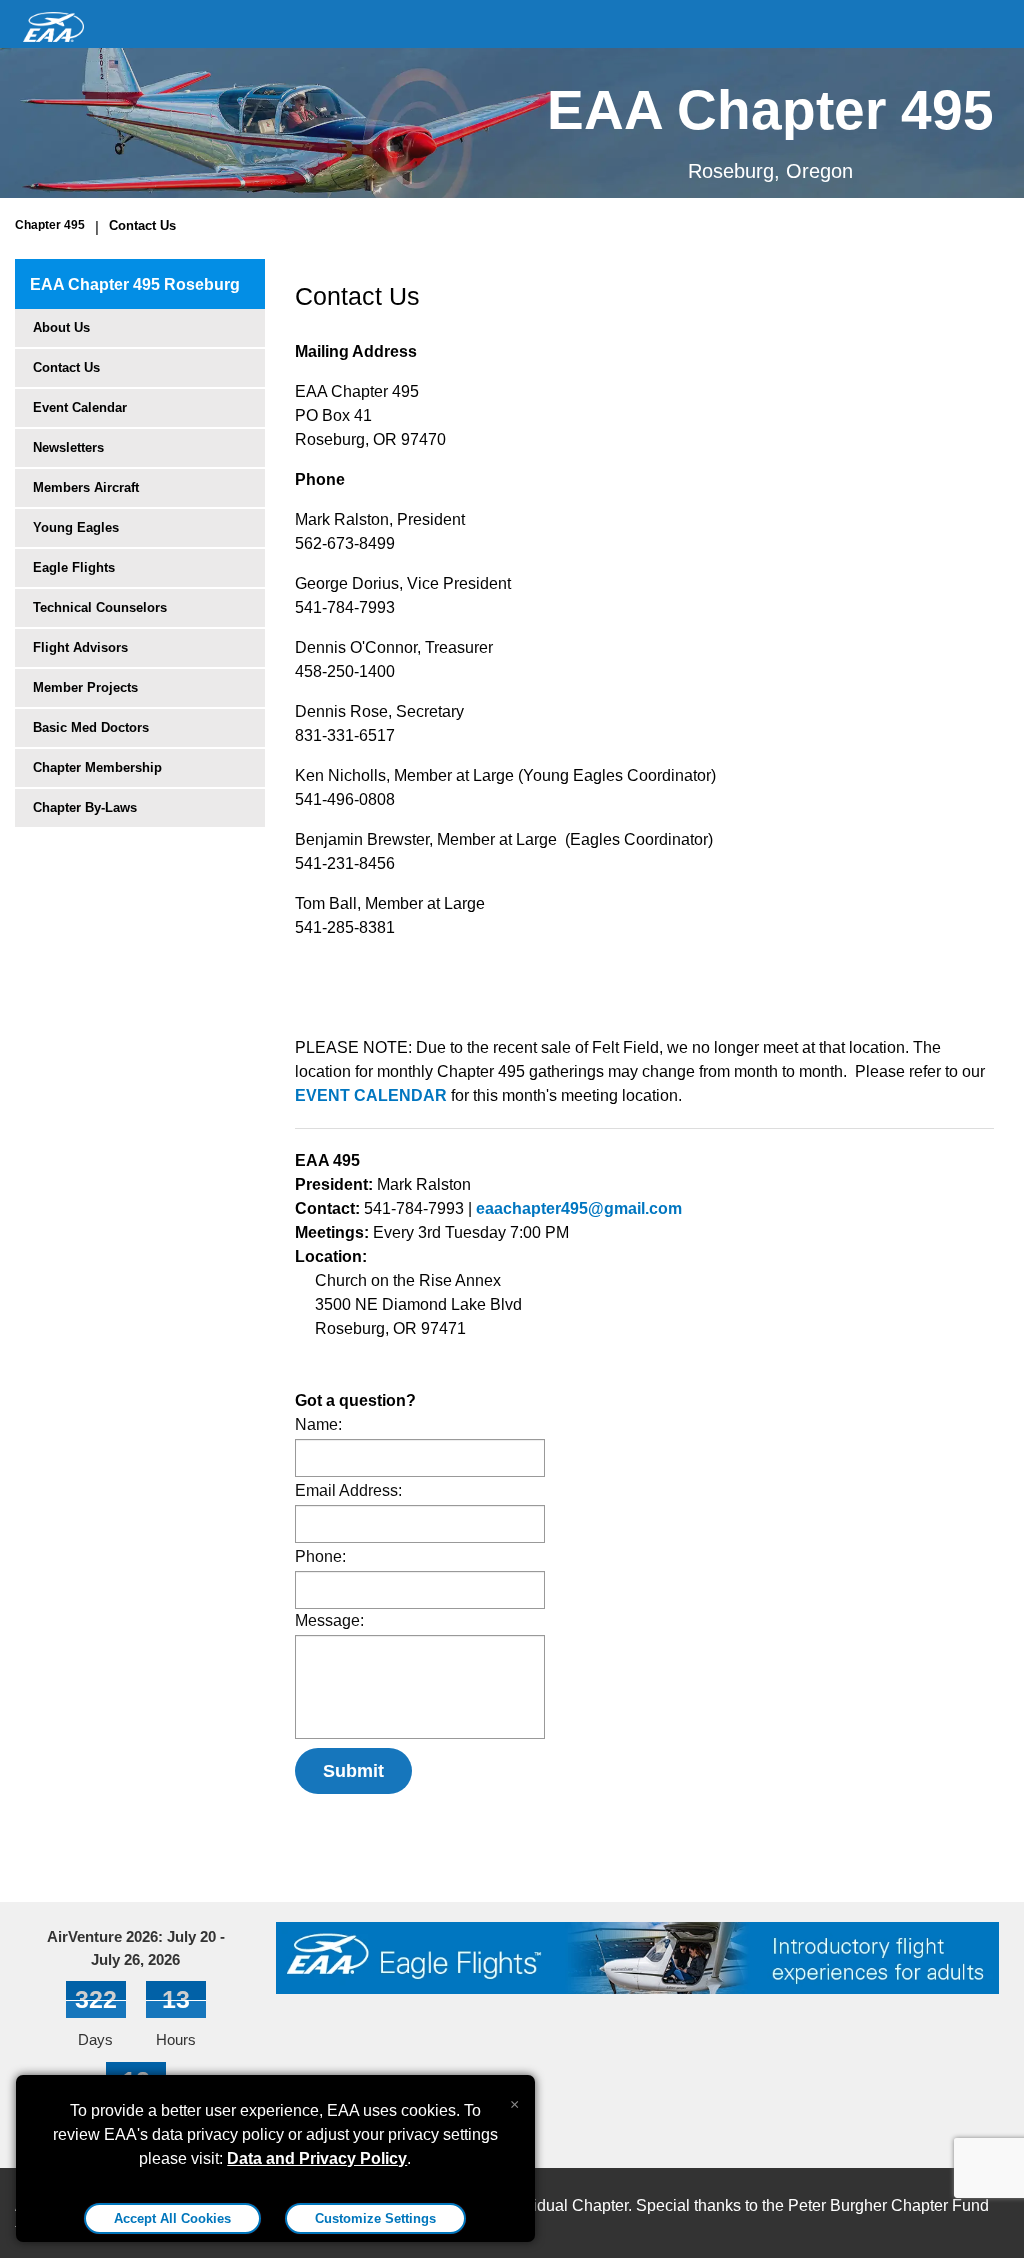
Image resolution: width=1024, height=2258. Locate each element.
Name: (318, 1424)
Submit (353, 1771)
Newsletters (68, 447)
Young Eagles (76, 527)
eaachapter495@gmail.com (579, 1208)
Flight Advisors (80, 647)
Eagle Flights (74, 567)
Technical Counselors (100, 607)
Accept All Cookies (172, 2218)
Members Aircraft (86, 487)
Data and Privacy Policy (317, 2158)
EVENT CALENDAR (371, 1095)
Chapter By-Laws (85, 807)
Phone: (320, 1556)
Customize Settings (375, 2218)
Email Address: (348, 1490)
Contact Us (142, 225)
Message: (329, 1620)
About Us (61, 327)
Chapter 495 (50, 225)
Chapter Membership (97, 767)
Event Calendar (80, 407)
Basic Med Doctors (91, 727)
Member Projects (85, 687)
